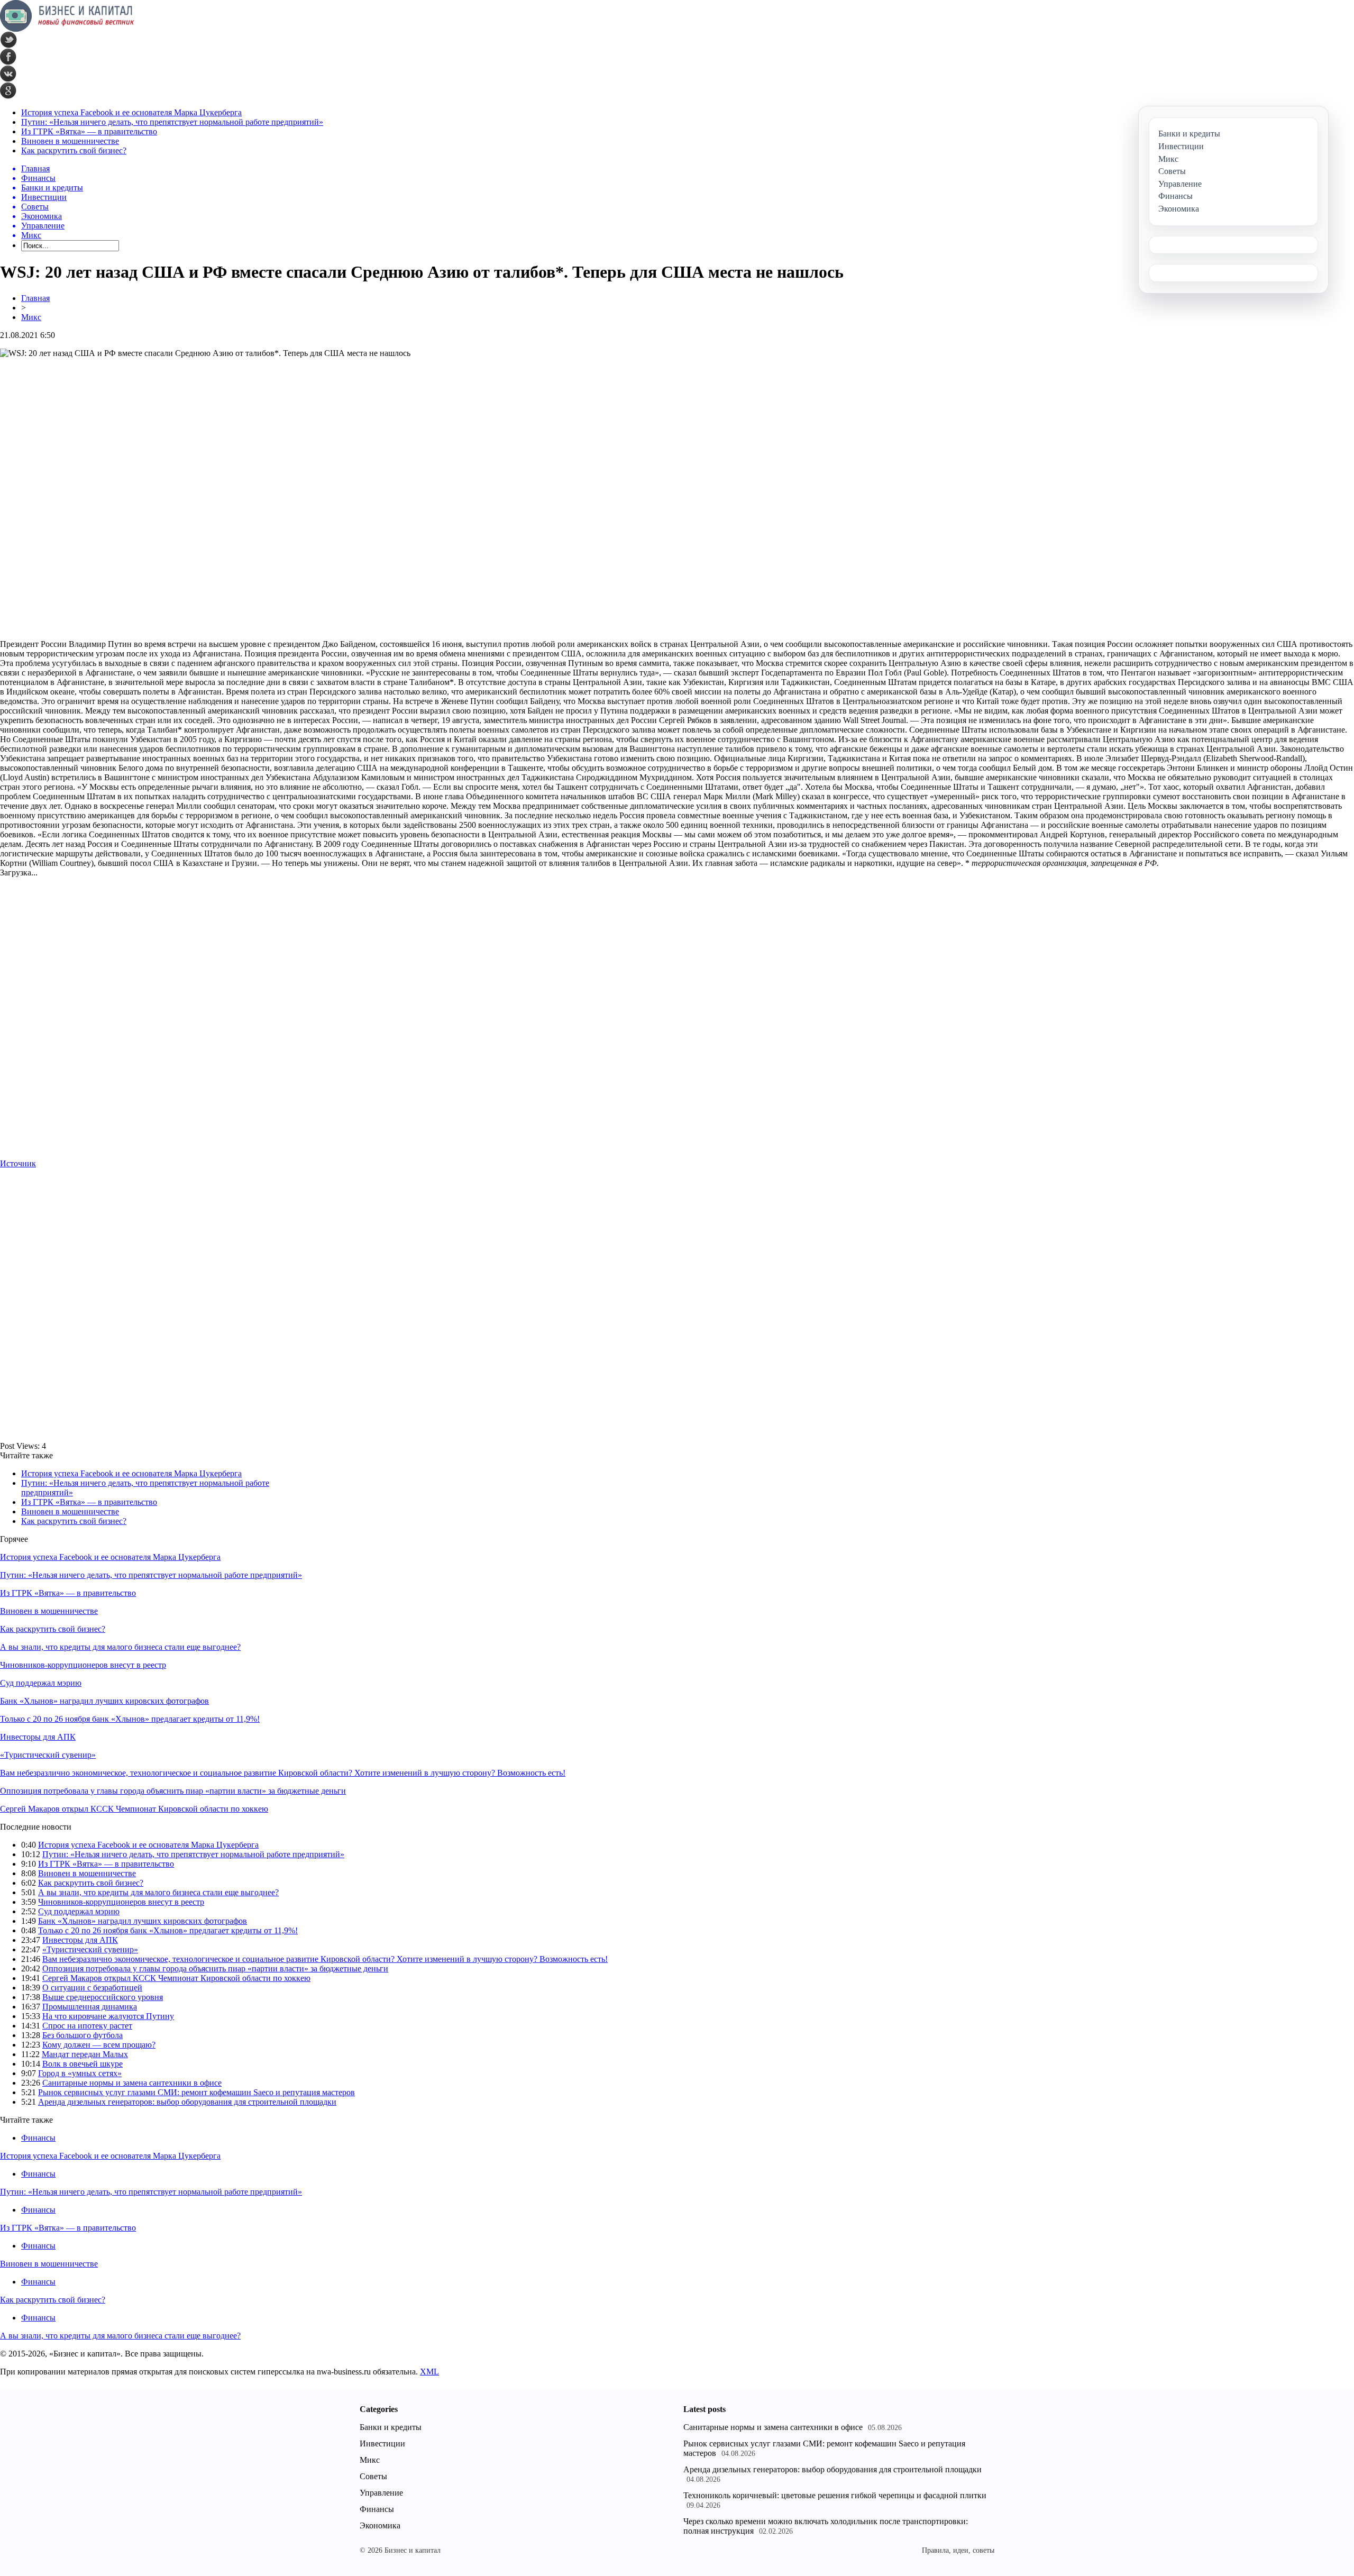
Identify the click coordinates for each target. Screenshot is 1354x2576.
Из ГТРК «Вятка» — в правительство (89, 131)
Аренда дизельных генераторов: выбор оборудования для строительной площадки (187, 2102)
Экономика (380, 2525)
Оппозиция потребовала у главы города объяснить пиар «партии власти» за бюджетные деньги (173, 1791)
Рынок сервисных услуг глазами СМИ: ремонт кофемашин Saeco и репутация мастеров (196, 2092)
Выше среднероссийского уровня (103, 1997)
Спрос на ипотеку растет (87, 2026)
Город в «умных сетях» (80, 2073)
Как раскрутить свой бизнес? (74, 150)
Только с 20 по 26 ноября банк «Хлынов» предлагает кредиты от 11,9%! (130, 1719)
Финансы (38, 2138)
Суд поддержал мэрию (41, 1683)
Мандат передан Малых (85, 2054)
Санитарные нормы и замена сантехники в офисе (132, 2083)
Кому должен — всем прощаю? (99, 2045)
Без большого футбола (83, 2035)
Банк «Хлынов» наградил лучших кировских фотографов (104, 1701)
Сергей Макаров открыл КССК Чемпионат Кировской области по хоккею (134, 1809)
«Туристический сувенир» (48, 1755)
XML (429, 2372)
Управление (381, 2493)
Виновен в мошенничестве (70, 141)
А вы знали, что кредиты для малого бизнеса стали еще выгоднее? (120, 1647)
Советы (373, 2476)
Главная (35, 298)
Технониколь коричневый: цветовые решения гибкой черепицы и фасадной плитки (835, 2495)
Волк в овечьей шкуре (83, 2064)
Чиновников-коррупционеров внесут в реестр (83, 1665)
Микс (31, 317)
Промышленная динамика (90, 2007)
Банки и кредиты (391, 2427)
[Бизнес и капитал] (67, 29)
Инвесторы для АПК (38, 1737)
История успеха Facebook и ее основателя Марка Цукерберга (131, 112)
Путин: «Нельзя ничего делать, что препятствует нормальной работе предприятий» (172, 122)
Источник (18, 1163)
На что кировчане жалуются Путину (108, 2016)
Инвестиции (382, 2443)
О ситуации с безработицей (92, 1988)
